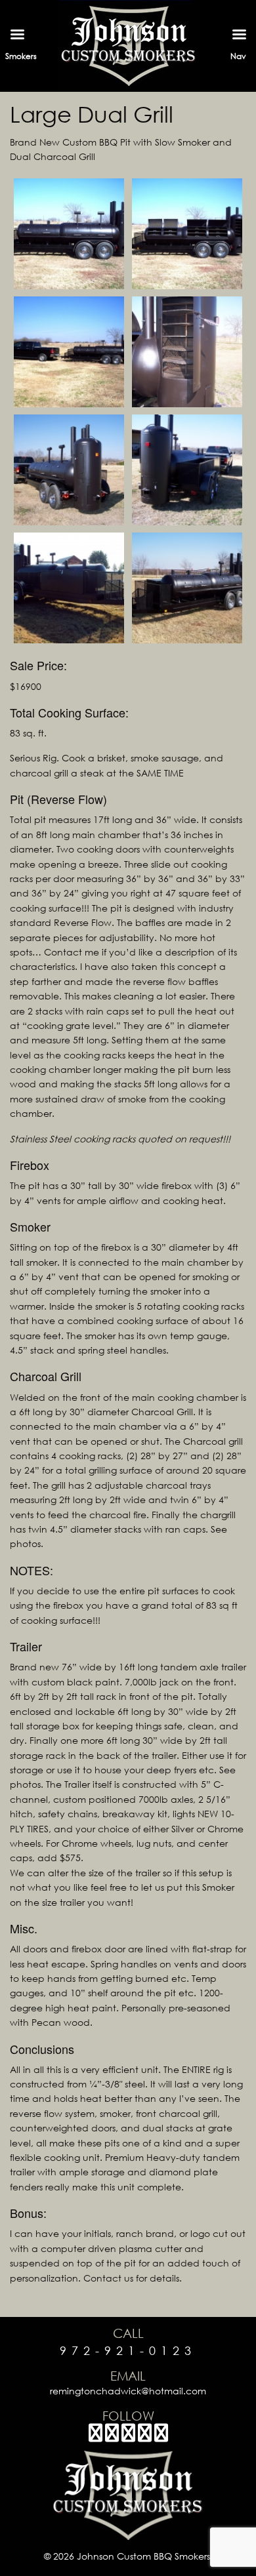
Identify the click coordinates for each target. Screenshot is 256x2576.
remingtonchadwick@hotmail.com (128, 2391)
